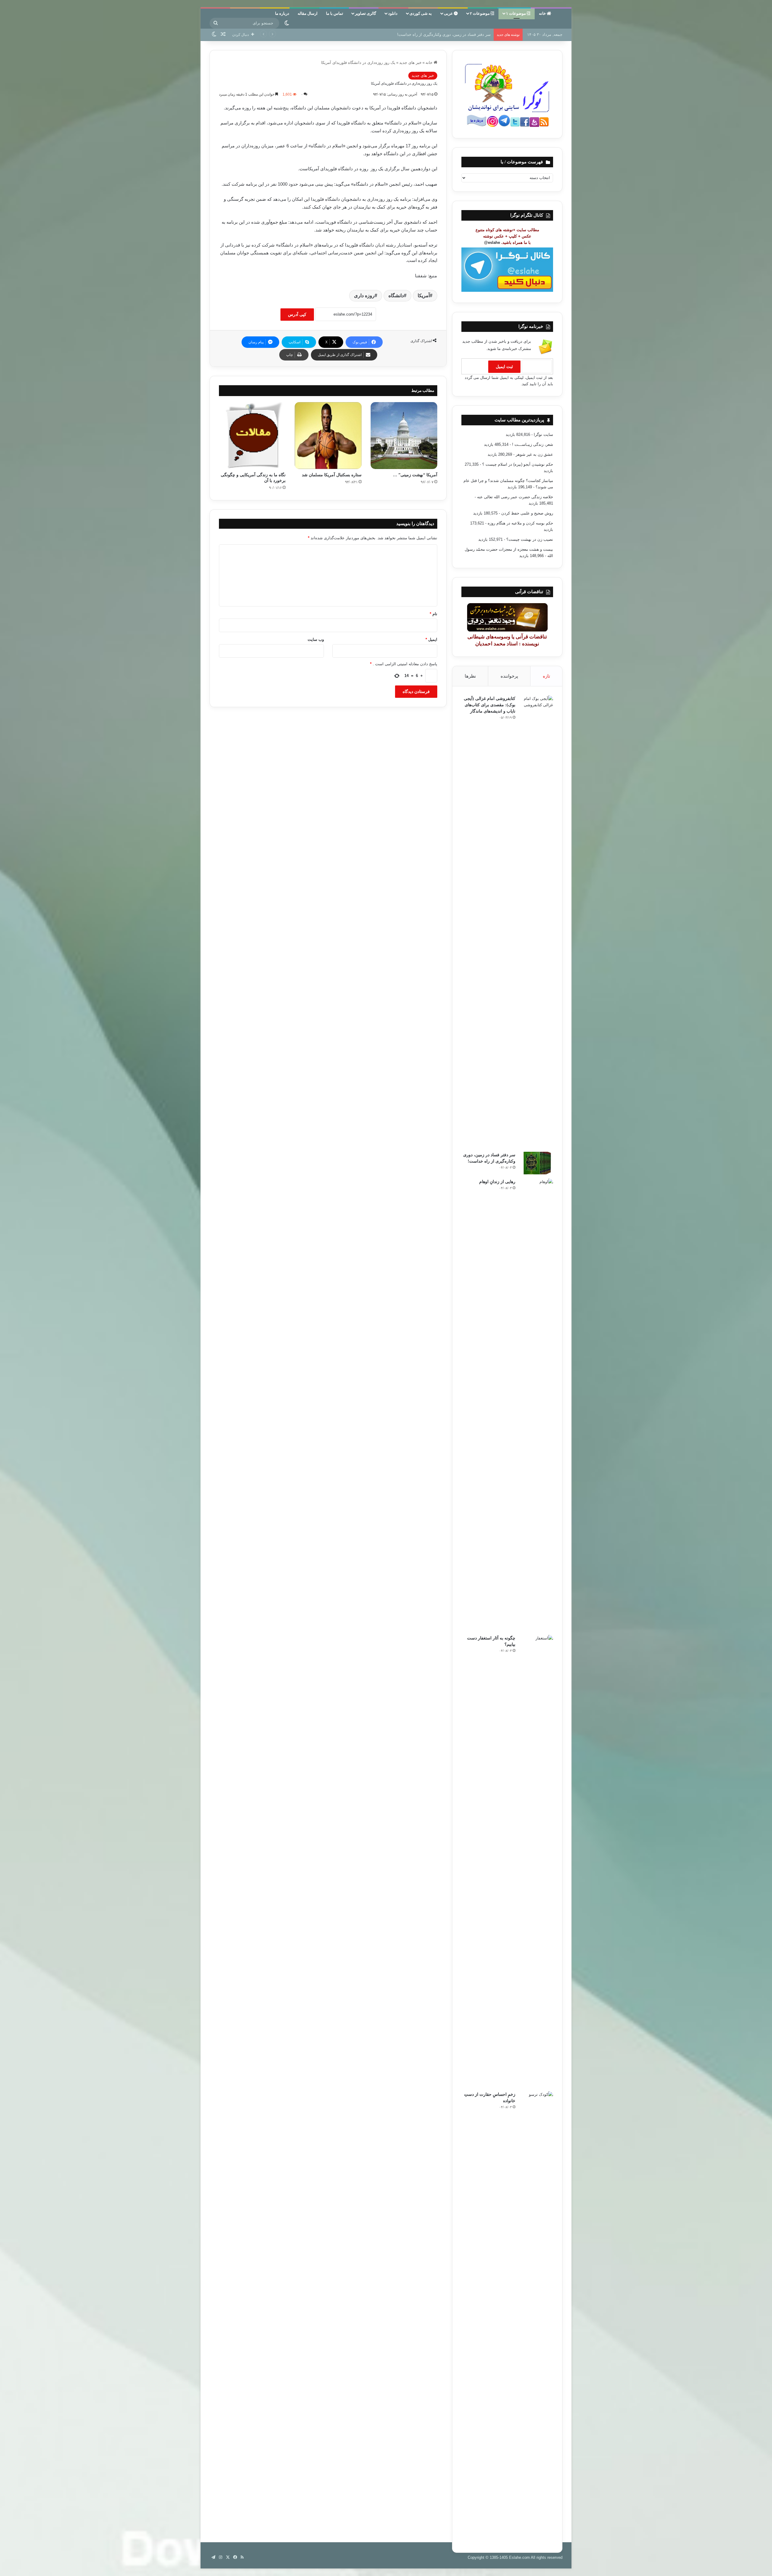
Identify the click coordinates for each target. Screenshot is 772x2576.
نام (433, 614)
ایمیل (431, 639)
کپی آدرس (297, 314)
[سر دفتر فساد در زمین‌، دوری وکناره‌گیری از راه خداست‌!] (536, 1163)
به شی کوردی (421, 13)
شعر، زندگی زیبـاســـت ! (533, 444)
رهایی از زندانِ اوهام (473, 35)
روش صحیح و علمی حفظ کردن (527, 513)
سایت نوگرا (543, 435)
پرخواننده (509, 676)
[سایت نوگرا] (562, 16)
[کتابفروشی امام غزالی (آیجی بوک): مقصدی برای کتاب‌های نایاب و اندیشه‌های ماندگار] (536, 921)
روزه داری (364, 296)
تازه (546, 676)
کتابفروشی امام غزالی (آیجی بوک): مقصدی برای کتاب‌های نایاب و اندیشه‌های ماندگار (490, 705)
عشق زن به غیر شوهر (534, 454)
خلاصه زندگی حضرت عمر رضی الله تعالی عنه (515, 497)
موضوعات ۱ (516, 13)
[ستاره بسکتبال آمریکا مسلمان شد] (328, 435)
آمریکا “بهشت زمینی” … (415, 475)
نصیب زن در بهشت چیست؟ (530, 539)
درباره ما (282, 13)
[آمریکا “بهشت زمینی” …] (404, 435)
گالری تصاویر (365, 13)
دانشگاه (396, 296)
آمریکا (424, 296)
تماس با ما (335, 13)
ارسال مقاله (308, 13)
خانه (543, 13)
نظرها (470, 676)
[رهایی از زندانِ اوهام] (536, 1405)
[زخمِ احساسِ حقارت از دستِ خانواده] (536, 2317)
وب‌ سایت (316, 639)
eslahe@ (492, 242)
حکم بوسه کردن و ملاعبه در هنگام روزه (520, 523)
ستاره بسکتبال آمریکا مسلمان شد (332, 475)
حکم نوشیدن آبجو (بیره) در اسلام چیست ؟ (518, 464)
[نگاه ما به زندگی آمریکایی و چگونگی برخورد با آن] (252, 435)
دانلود (393, 13)
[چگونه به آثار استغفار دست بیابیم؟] (536, 1861)
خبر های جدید (410, 63)
